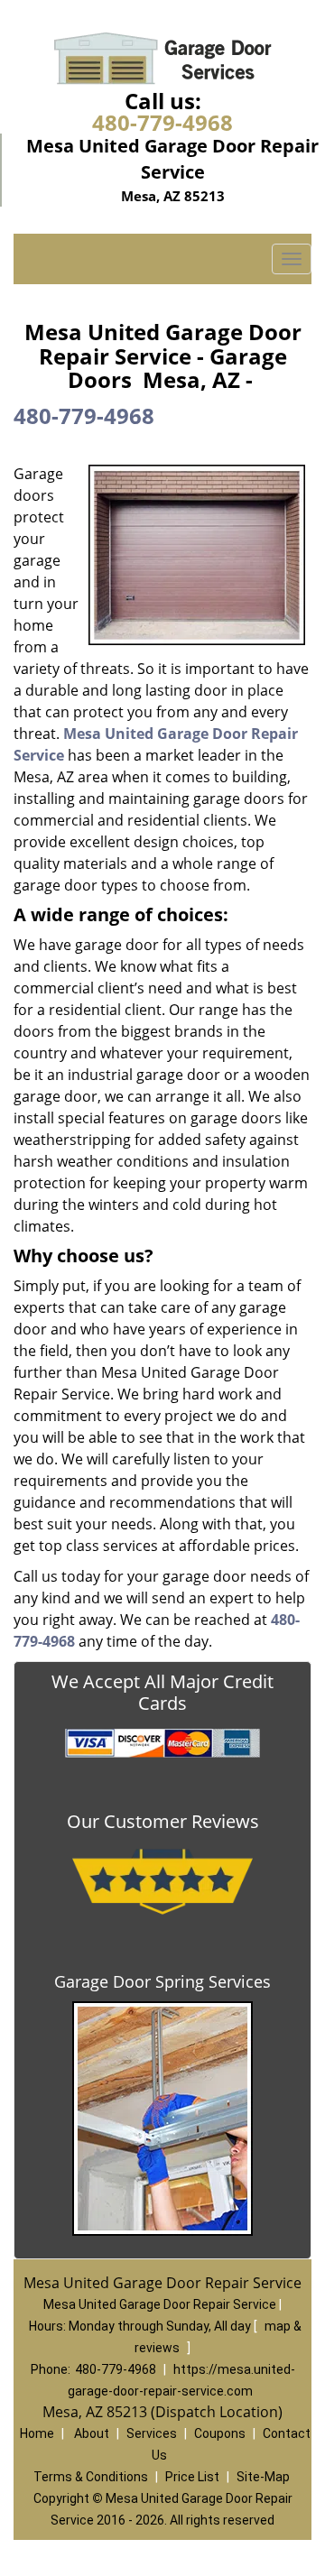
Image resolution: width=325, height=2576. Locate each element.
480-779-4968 (162, 122)
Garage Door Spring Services (162, 1981)
